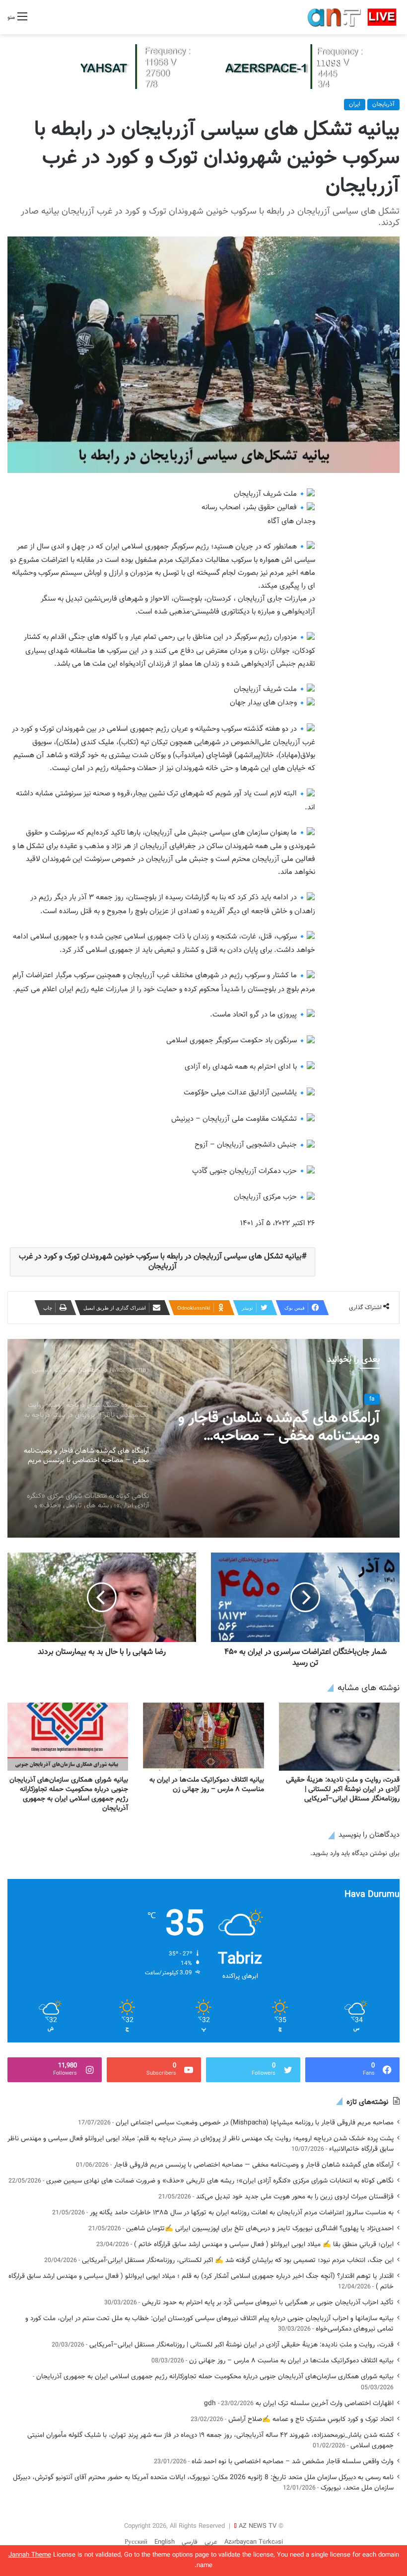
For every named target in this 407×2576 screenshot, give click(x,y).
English (165, 2542)
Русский (136, 2542)
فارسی (190, 2542)
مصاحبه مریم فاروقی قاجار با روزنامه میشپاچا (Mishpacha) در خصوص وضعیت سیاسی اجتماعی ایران (255, 2123)
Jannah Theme (30, 2555)
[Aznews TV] (352, 17)
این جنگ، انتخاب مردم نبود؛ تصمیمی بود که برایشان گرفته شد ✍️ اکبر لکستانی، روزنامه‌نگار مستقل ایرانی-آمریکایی (238, 2260)
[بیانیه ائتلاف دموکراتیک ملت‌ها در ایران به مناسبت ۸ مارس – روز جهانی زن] (203, 1737)
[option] (203, 1438)
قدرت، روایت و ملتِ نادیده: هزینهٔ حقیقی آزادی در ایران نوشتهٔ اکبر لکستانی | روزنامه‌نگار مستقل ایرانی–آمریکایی (343, 1790)
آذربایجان (383, 104)
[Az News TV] (203, 67)
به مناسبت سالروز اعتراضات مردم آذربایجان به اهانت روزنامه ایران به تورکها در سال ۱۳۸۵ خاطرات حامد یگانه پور (242, 2213)
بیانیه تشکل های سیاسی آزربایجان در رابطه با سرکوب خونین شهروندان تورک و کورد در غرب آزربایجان (160, 1262)
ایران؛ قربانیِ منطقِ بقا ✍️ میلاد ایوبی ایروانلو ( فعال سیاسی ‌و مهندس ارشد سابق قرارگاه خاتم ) (264, 2244)
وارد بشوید (326, 1854)
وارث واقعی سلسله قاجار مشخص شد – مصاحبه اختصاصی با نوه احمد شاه (293, 2461)
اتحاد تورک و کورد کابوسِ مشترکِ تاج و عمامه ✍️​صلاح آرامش (311, 2419)
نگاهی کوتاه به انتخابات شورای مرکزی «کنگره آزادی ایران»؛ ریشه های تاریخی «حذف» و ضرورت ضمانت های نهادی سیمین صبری (282, 1427)
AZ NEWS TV (258, 2526)
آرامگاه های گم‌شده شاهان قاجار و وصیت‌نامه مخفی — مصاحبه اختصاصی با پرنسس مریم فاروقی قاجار (254, 2165)
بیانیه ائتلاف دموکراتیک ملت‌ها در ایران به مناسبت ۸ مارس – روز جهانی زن (207, 1785)
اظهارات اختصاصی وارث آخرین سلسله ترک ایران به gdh (299, 2403)
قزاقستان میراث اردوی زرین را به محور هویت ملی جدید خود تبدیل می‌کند (295, 2197)
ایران (355, 104)
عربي (211, 2542)
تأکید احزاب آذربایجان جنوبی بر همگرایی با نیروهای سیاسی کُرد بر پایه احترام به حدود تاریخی (268, 2303)
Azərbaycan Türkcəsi (254, 2542)
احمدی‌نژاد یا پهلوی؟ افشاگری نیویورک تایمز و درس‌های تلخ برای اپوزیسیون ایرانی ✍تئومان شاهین (260, 2228)
